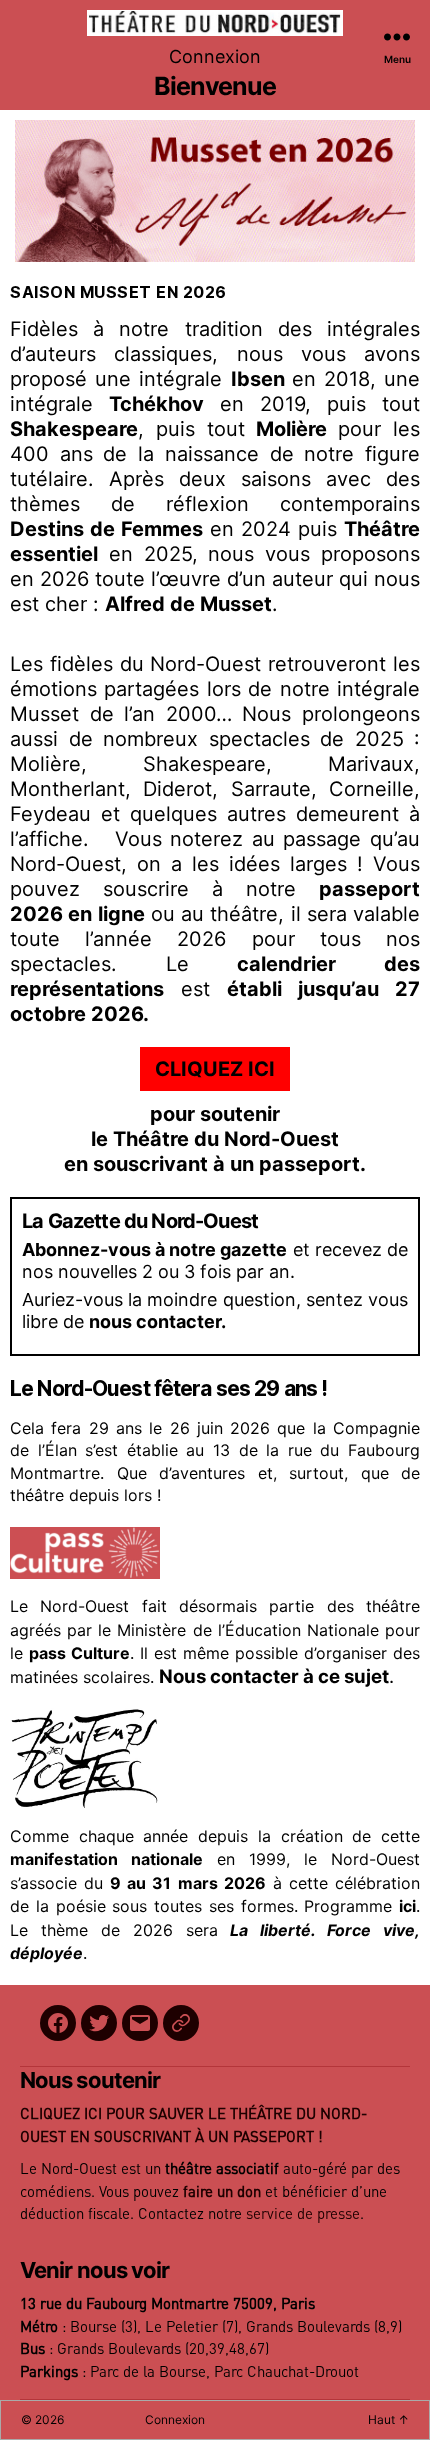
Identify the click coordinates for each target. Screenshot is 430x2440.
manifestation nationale (106, 1859)
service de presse (303, 2214)
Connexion (215, 56)
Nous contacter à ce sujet (274, 1676)
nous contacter (155, 1321)
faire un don (222, 2192)
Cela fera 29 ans (76, 1428)
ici (407, 1906)
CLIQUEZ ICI (215, 1069)
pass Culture (79, 1653)
